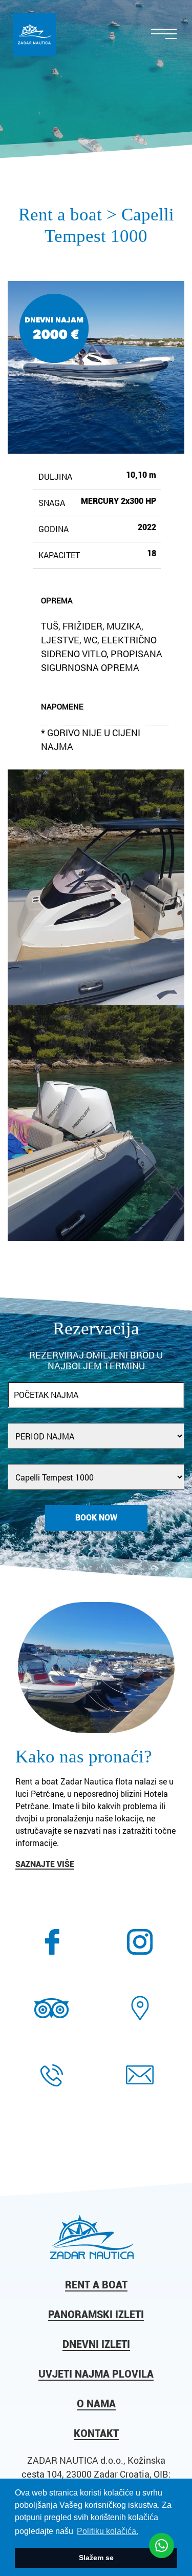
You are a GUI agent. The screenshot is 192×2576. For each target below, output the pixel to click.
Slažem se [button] (96, 2558)
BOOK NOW (96, 1518)
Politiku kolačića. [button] (108, 2531)
